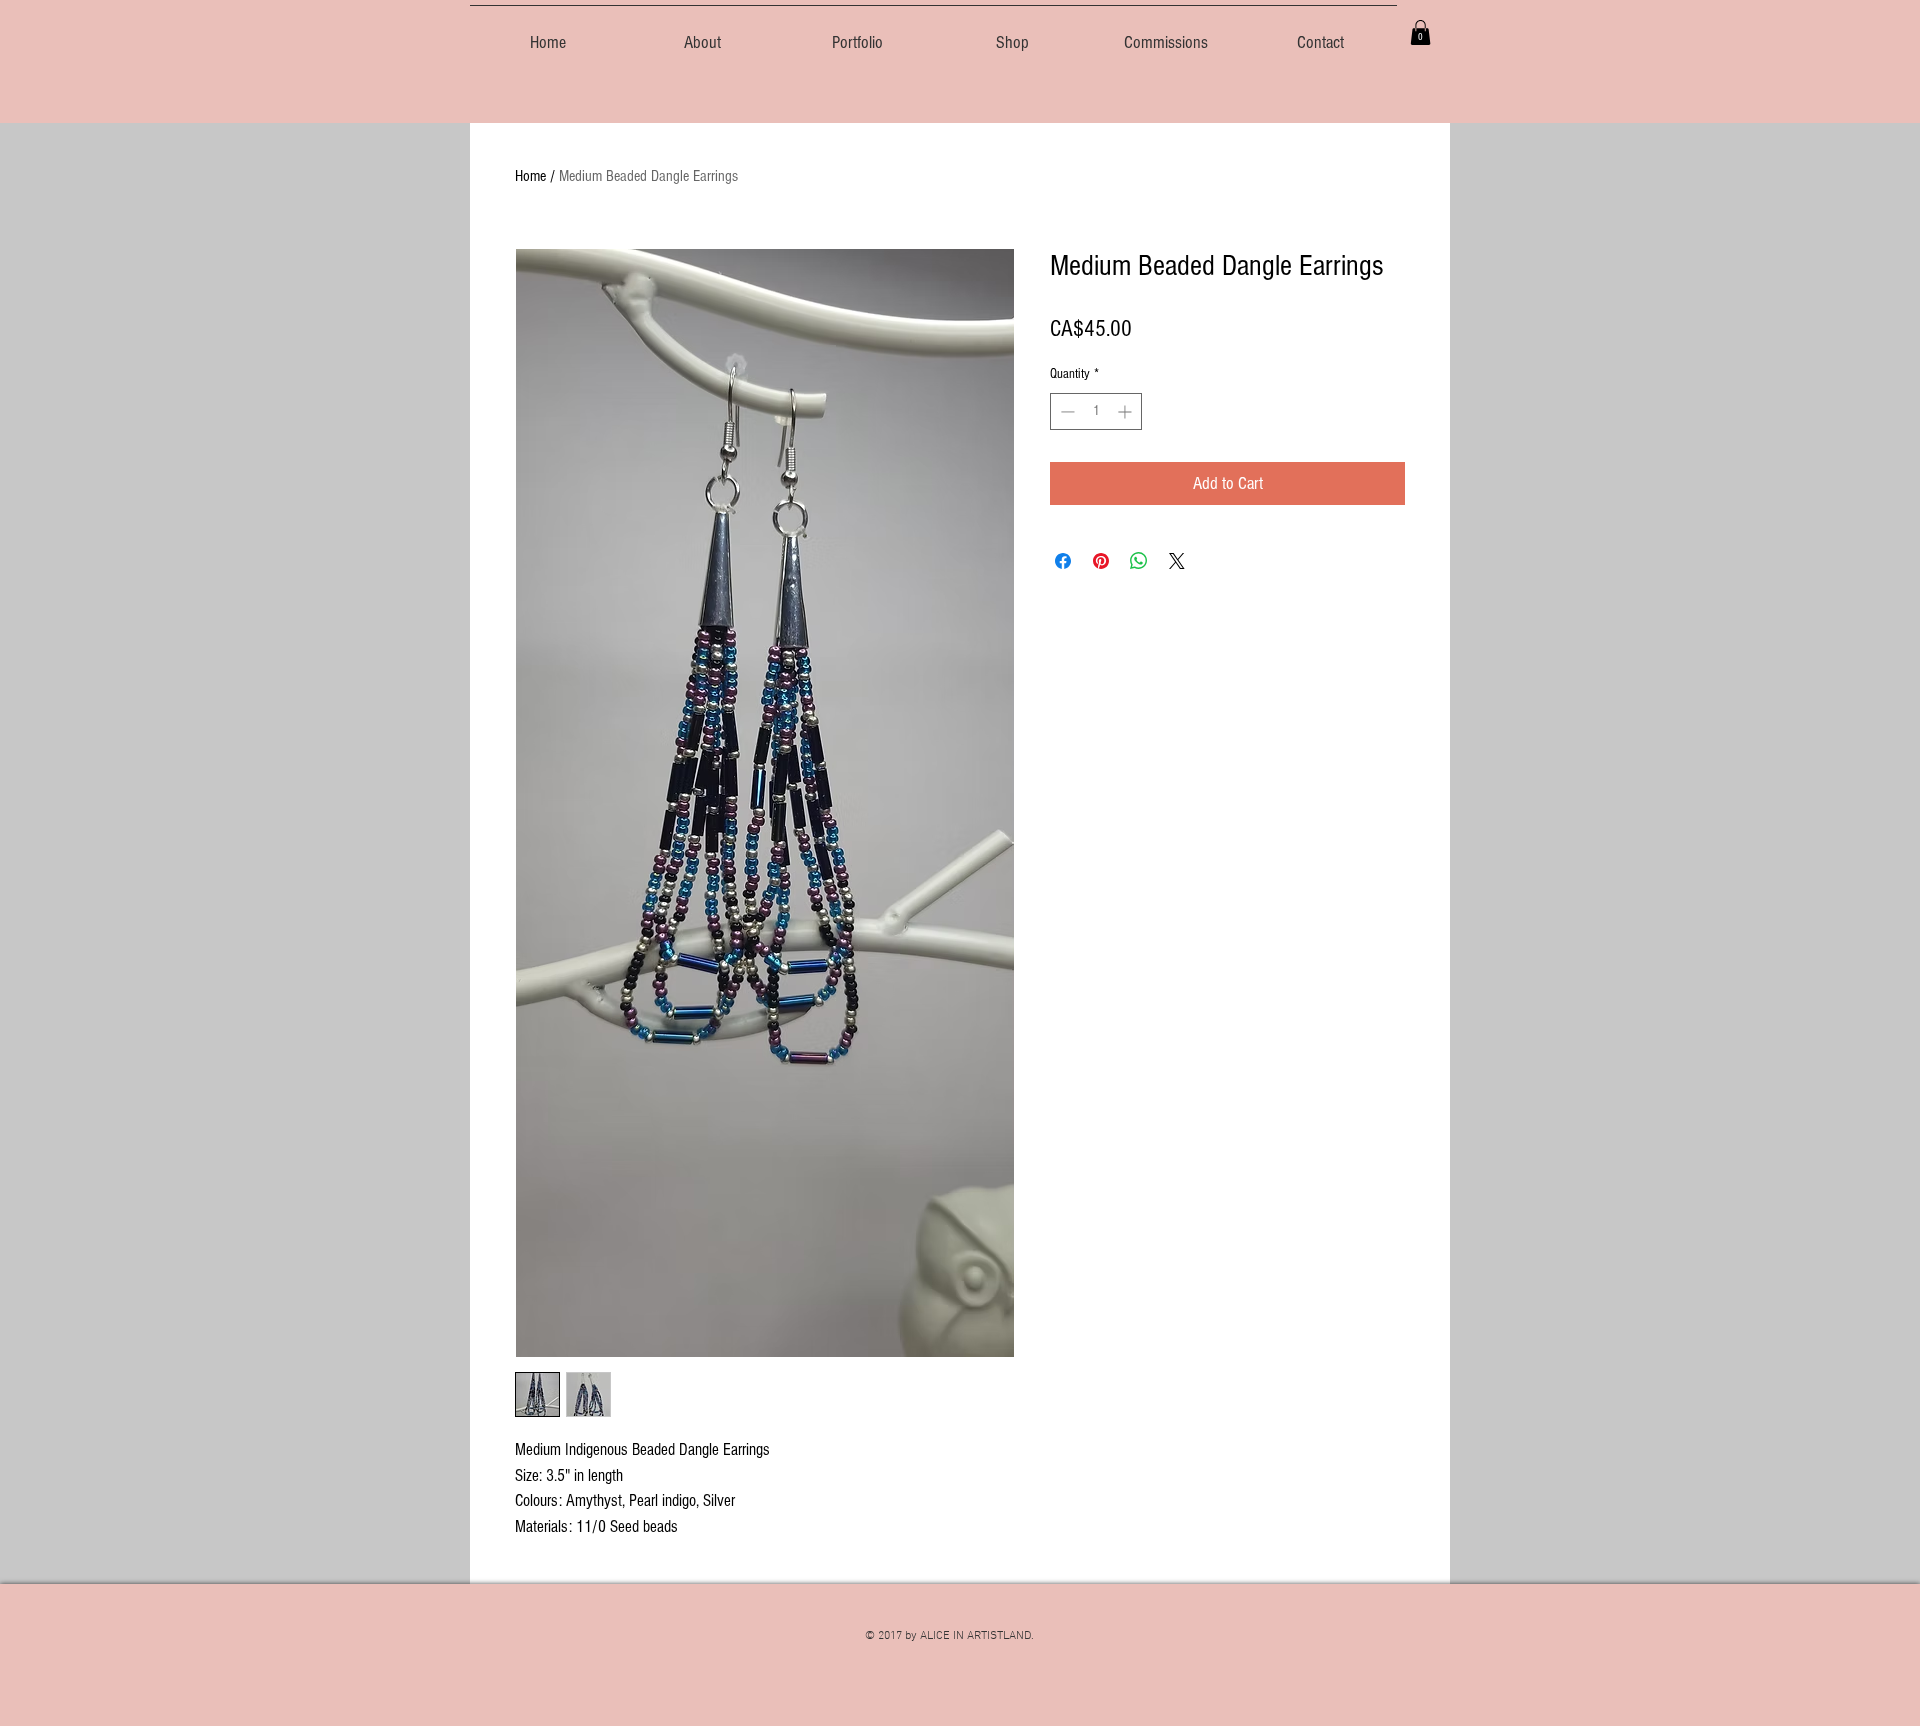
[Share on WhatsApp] (1139, 561)
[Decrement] (1065, 411)
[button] (1420, 32)
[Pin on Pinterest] (1101, 561)
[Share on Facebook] (1063, 561)
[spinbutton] (1096, 411)
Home (530, 176)
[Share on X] (1177, 561)
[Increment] (1126, 411)
